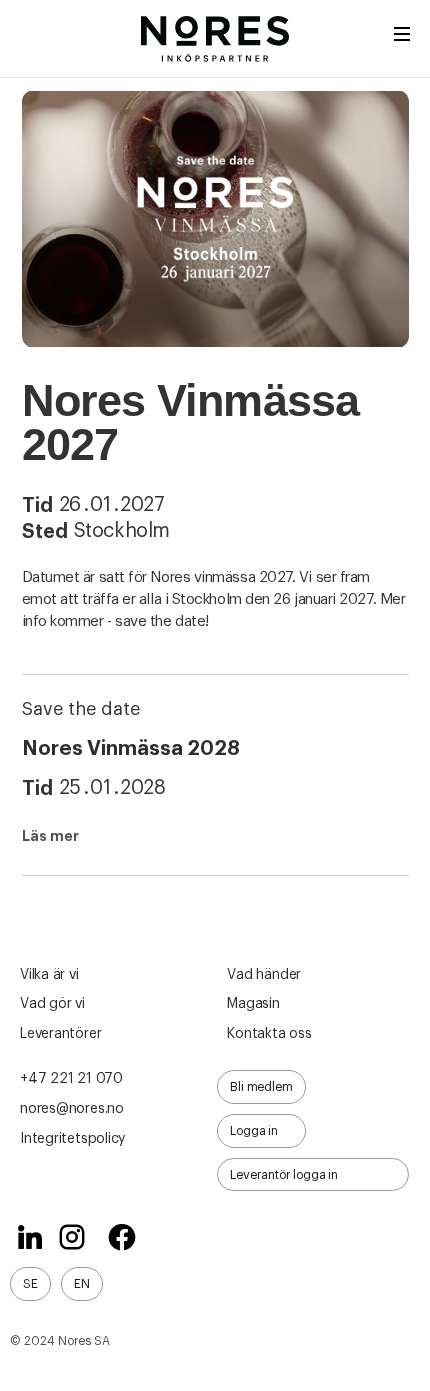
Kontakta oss (269, 1034)
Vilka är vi (49, 975)
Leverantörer (60, 1034)
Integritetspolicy (72, 1139)
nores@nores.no (72, 1109)
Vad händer (264, 975)
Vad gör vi (52, 1004)
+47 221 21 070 (71, 1079)
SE (30, 1284)
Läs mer (50, 836)
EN (82, 1284)
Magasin (253, 1004)
